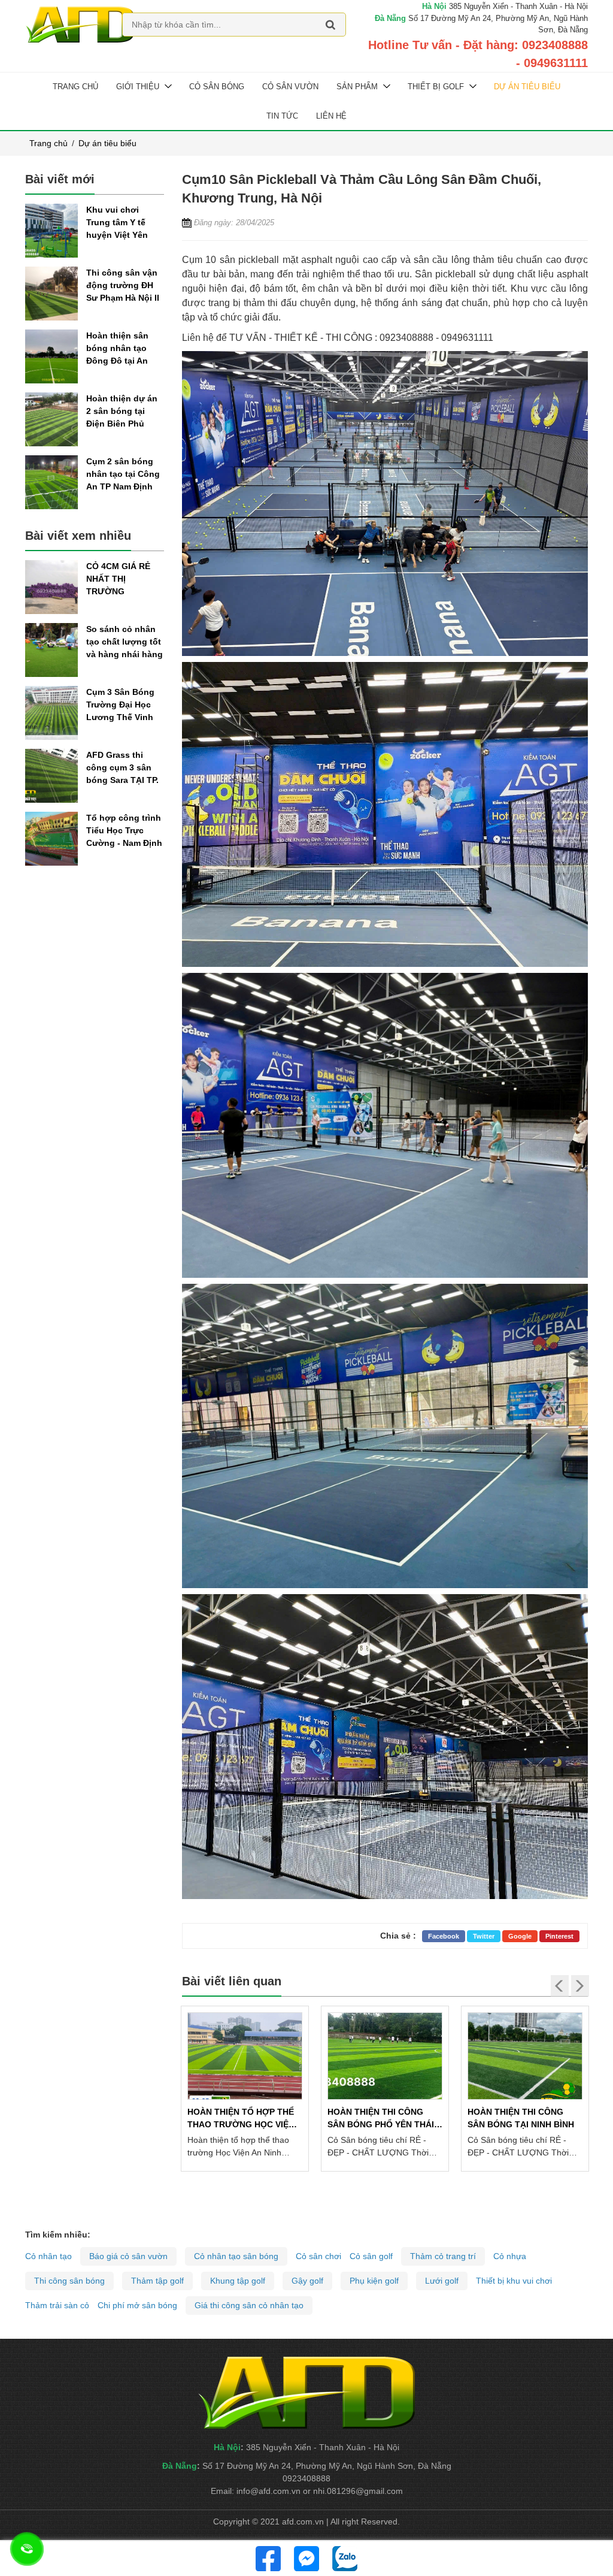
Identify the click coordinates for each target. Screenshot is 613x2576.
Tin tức (282, 116)
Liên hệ (331, 116)
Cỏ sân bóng (217, 87)
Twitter (484, 1936)
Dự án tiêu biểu (527, 87)
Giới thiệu (138, 87)
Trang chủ (75, 87)
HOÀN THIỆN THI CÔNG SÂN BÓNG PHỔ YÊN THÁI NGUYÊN (381, 2119)
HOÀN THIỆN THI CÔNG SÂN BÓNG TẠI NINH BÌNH (521, 2118)
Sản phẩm (357, 87)
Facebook (444, 1936)
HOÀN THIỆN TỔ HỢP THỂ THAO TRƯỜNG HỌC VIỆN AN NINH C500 (241, 2119)
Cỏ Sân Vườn (290, 87)
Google (520, 1936)
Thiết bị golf (436, 87)
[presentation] (560, 1986)
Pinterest (559, 1936)
